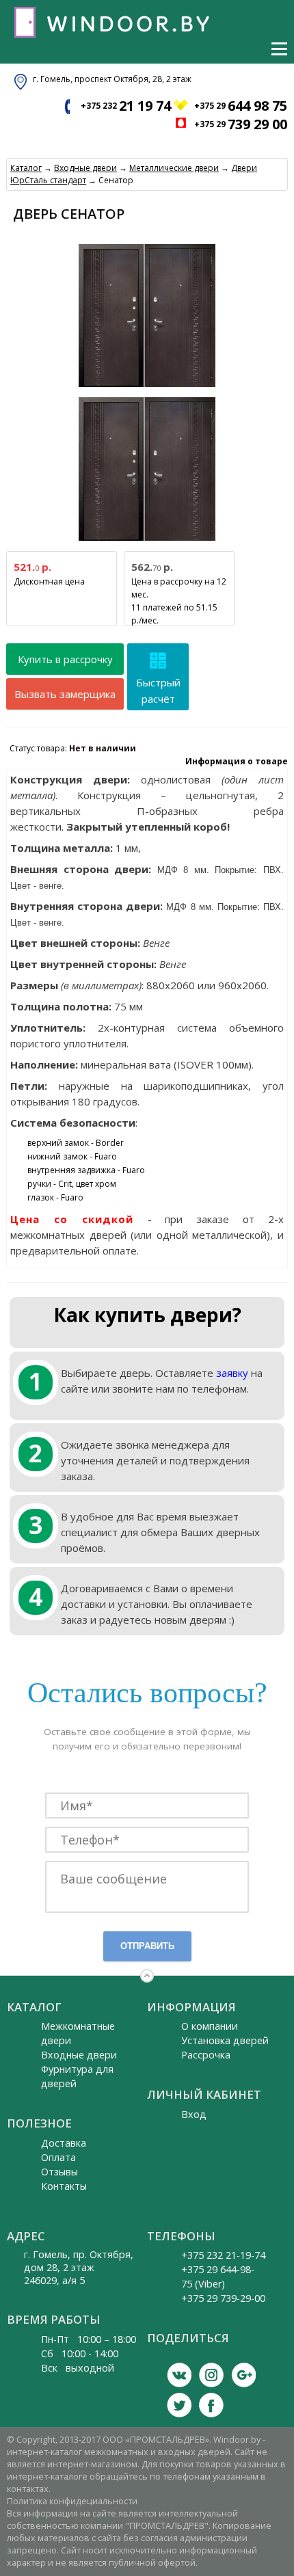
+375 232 (126, 106)
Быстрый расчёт (158, 690)
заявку (232, 1373)
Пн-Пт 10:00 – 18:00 (89, 2339)
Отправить (147, 1946)
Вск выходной (78, 2368)
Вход (194, 2114)
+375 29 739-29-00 (223, 2298)
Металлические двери (174, 168)
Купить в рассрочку (65, 659)
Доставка (64, 2143)
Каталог (26, 168)
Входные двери (85, 168)
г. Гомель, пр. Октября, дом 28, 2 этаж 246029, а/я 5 (79, 2267)
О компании (210, 2026)
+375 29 (241, 106)
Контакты (64, 2186)
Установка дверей (225, 2040)
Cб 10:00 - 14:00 (80, 2353)
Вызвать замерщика (65, 694)
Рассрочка (206, 2055)
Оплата (58, 2157)
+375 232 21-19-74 (223, 2255)
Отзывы (59, 2172)
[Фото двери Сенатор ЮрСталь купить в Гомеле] (147, 387)
